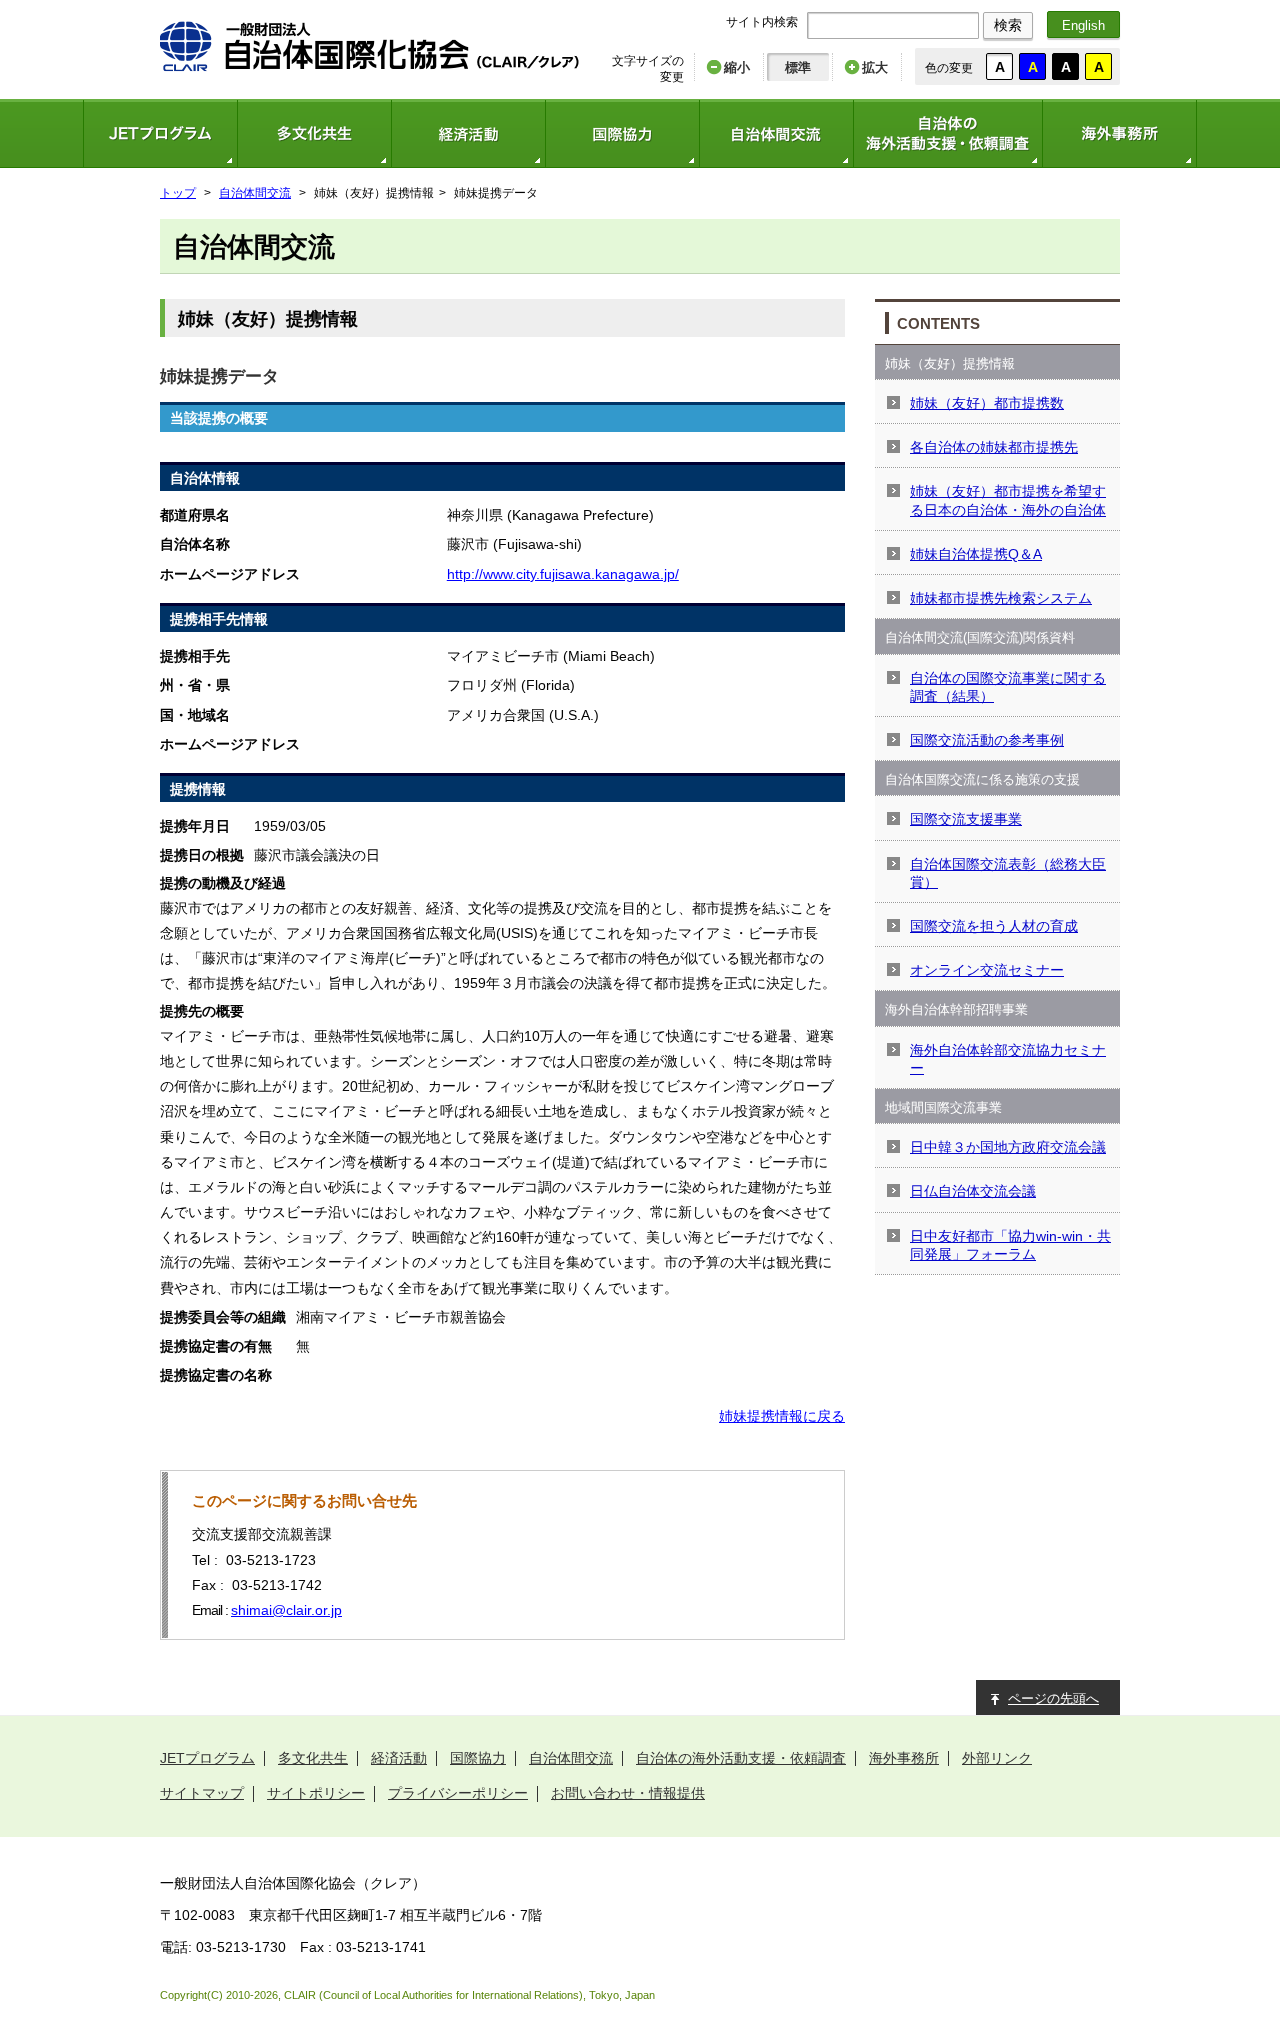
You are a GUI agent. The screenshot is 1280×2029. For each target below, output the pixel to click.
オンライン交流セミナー (987, 970)
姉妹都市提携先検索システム (1001, 598)
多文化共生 (314, 133)
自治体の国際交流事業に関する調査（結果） (1008, 687)
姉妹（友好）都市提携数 (987, 403)
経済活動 (468, 133)
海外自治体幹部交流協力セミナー (1008, 1059)
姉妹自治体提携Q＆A (976, 554)
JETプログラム (160, 133)
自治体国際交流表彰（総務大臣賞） (1008, 873)
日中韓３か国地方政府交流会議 (1008, 1147)
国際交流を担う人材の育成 (994, 926)
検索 (1008, 25)
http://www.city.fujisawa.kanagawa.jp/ (563, 574)
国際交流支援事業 (966, 819)
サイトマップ (202, 1793)
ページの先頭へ (1053, 1698)
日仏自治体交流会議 (973, 1191)
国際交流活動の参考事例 (987, 740)
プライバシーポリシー (458, 1793)
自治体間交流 (776, 133)
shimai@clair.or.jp (286, 1610)
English (1083, 25)
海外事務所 (1119, 133)
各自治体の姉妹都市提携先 (994, 447)
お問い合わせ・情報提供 (628, 1793)
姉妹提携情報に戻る (782, 1416)
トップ (178, 193)
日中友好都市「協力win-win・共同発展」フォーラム (1010, 1245)
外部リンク (997, 1758)
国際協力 (622, 133)
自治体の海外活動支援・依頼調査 (947, 133)
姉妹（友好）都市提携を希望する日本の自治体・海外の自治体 (1008, 500)
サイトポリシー (316, 1793)
